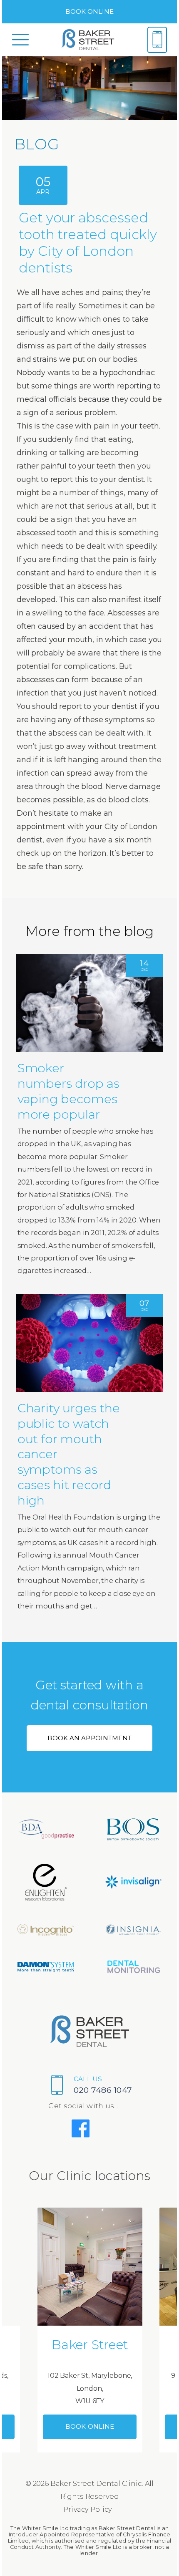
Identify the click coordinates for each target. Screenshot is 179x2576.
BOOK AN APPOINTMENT (89, 1738)
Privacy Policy (88, 2509)
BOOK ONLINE (90, 11)
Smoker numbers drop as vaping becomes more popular (68, 1091)
